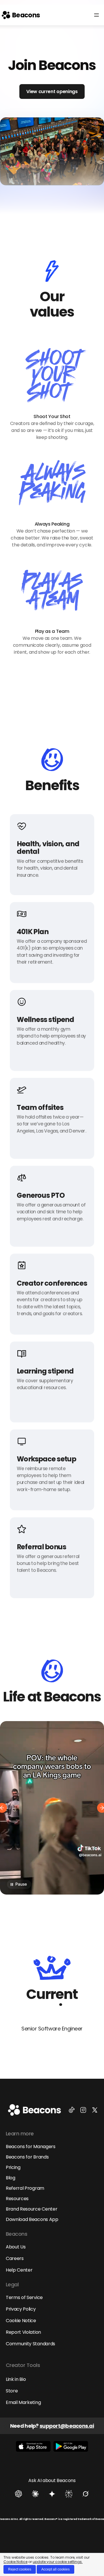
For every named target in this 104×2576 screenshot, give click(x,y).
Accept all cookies (55, 2569)
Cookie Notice (15, 2562)
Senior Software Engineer (52, 2029)
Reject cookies (20, 2569)
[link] (21, 15)
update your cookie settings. (58, 2562)
